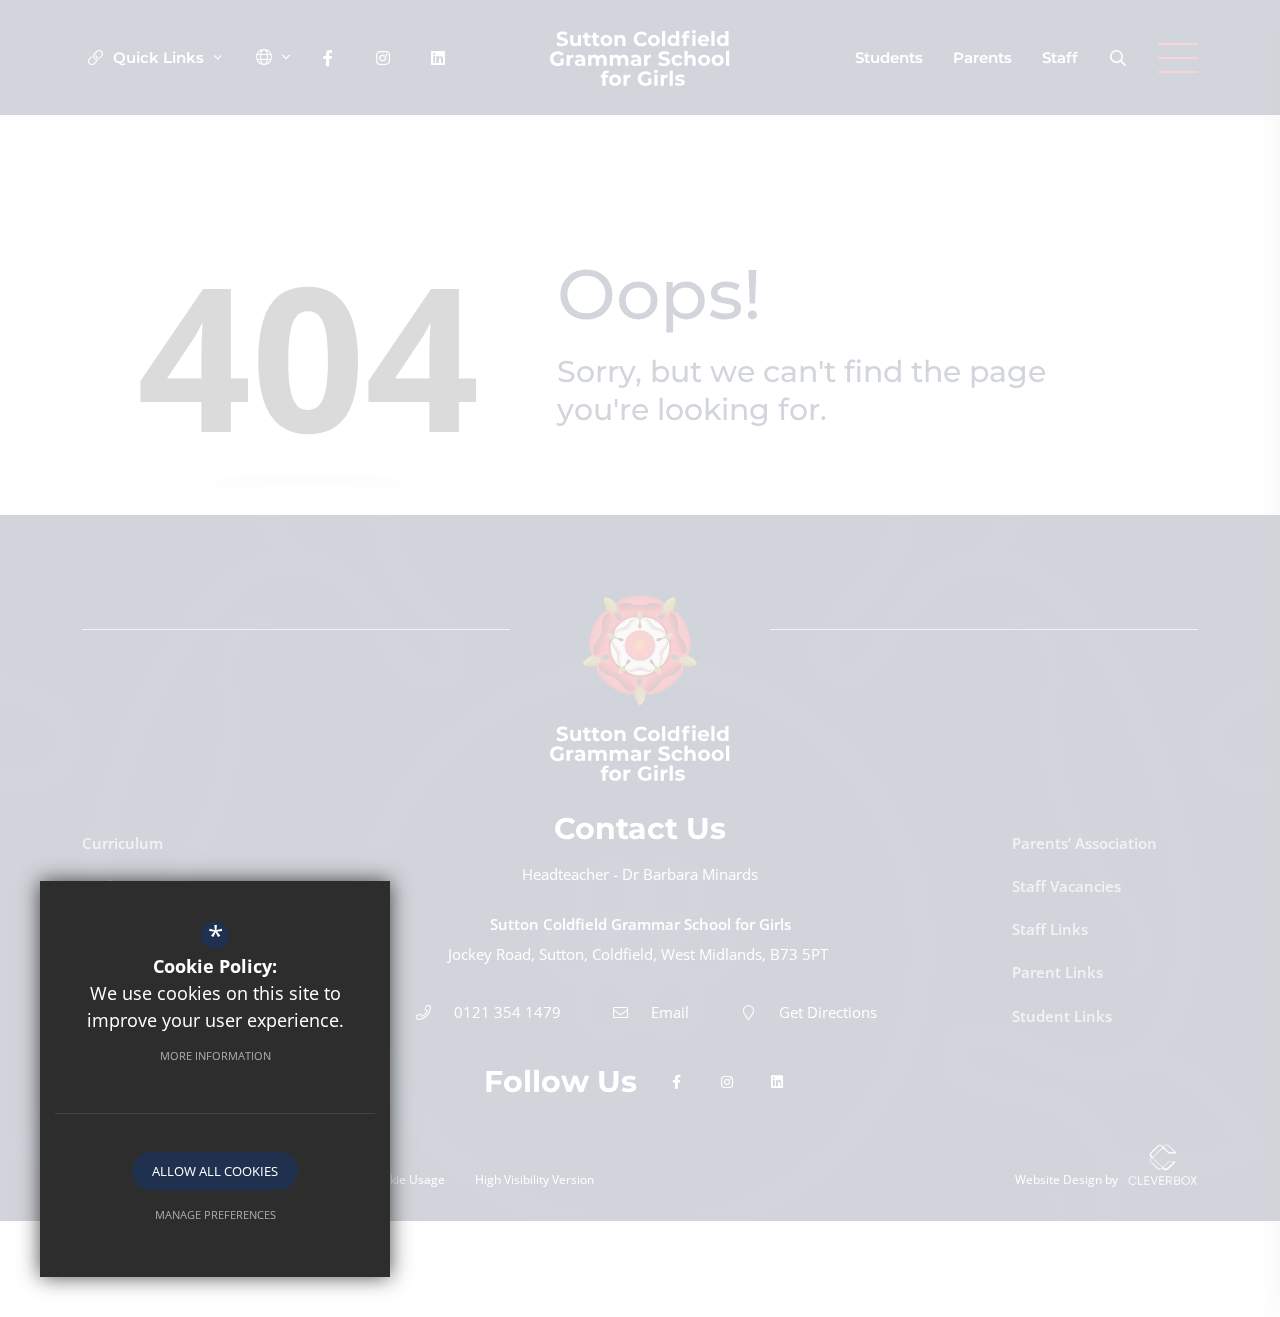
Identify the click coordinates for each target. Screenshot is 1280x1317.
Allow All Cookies (215, 1171)
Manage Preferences (215, 1214)
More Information (215, 1055)
